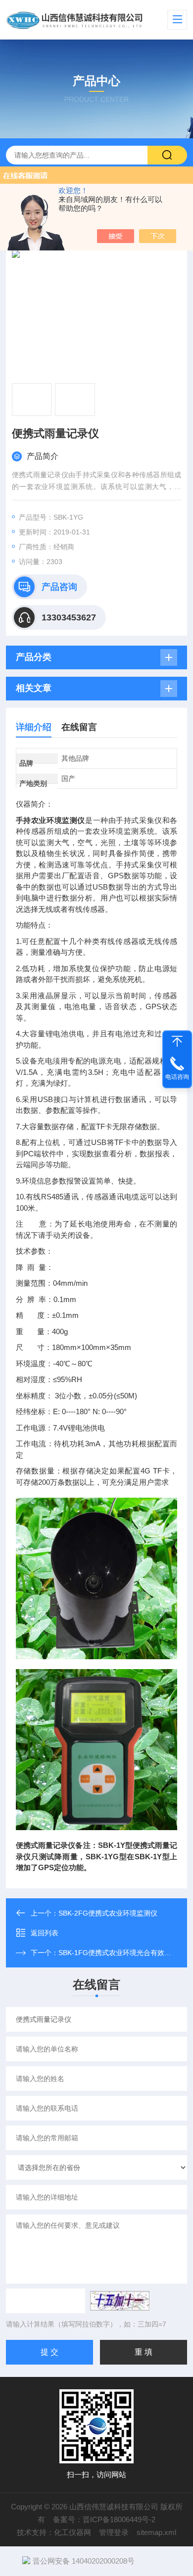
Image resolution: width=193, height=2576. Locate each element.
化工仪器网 (72, 2532)
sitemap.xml (156, 2532)
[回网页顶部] (177, 1041)
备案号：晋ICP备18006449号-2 (104, 2519)
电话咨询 (177, 1077)
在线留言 (79, 727)
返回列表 (45, 1933)
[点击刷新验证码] (120, 2301)
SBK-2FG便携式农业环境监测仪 (108, 1913)
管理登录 (114, 2532)
